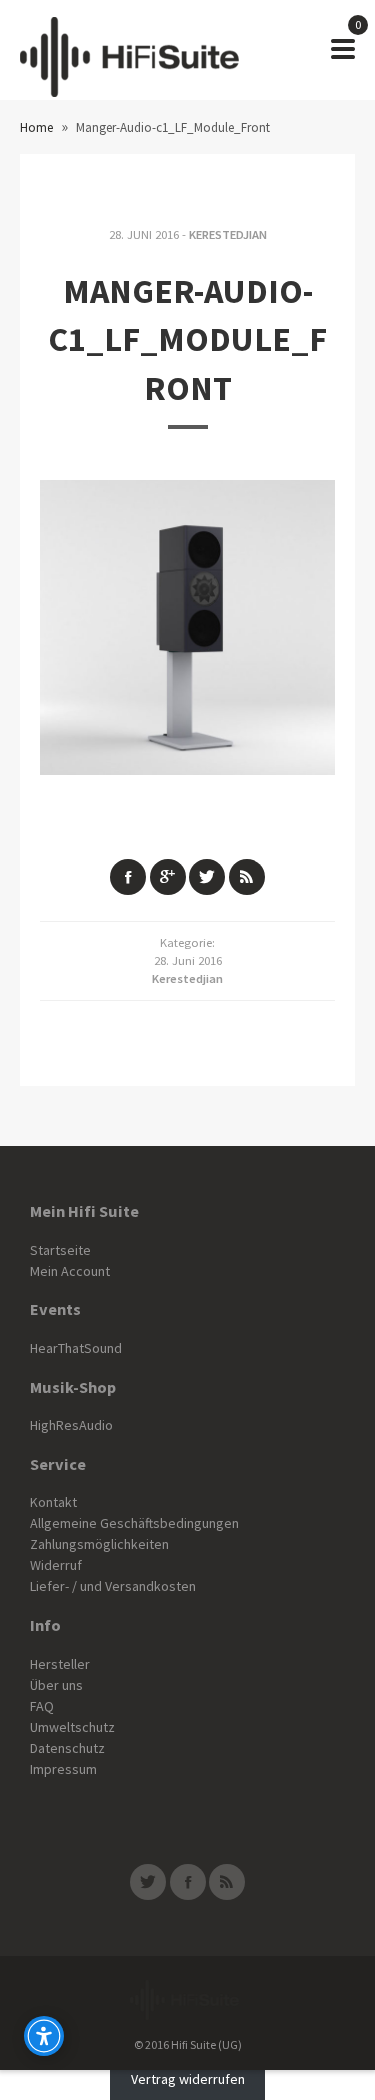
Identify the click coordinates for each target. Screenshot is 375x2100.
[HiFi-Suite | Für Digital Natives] (129, 50)
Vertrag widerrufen (188, 2080)
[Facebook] (188, 1882)
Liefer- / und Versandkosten (113, 1586)
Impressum (63, 1769)
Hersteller (60, 1664)
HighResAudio (71, 1425)
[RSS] (227, 1882)
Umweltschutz (72, 1727)
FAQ (42, 1706)
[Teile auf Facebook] (128, 877)
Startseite (60, 1250)
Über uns (56, 1685)
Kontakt (53, 1502)
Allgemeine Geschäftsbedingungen (134, 1523)
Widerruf (56, 1565)
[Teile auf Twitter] (207, 877)
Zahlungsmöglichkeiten (99, 1544)
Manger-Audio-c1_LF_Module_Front (187, 339)
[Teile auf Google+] (168, 877)
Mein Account (70, 1271)
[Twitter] (148, 1882)
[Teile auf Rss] (247, 877)
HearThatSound (76, 1348)
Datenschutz (67, 1748)
